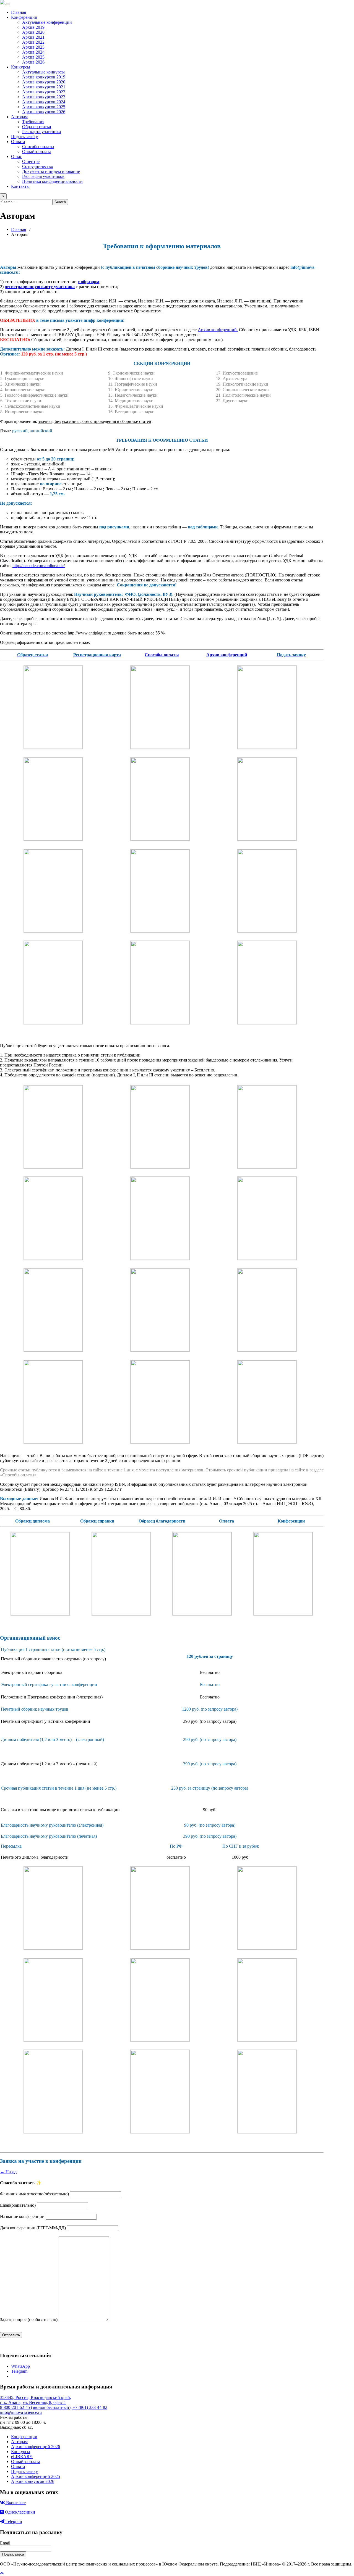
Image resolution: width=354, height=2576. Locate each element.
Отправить (11, 2335)
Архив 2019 (33, 27)
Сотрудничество (38, 166)
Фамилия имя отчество (34, 2194)
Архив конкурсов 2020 (44, 82)
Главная (19, 12)
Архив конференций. (218, 330)
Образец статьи (37, 127)
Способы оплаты (38, 147)
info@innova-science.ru (21, 2412)
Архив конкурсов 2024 (44, 102)
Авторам (19, 117)
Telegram (13, 2521)
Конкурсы (21, 67)
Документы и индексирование (51, 171)
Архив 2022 (33, 42)
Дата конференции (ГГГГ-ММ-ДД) (33, 2228)
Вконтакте (15, 2503)
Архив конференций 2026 (36, 2447)
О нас (16, 156)
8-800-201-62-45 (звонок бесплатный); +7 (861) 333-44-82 (54, 2407)
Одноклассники (19, 2512)
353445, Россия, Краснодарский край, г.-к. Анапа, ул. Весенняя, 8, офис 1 (36, 2400)
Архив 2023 (33, 47)
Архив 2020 (33, 32)
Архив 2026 (33, 62)
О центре (31, 161)
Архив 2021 (33, 37)
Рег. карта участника (41, 132)
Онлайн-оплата (37, 152)
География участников (43, 176)
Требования (33, 122)
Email (18, 2205)
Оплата (18, 142)
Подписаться (13, 2554)
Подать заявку (24, 137)
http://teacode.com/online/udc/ (39, 566)
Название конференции (22, 2217)
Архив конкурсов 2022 (44, 92)
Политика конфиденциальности (52, 181)
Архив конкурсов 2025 (44, 107)
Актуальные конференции (47, 22)
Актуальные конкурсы (43, 72)
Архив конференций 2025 (36, 2476)
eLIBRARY (22, 2457)
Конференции (24, 17)
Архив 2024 (33, 52)
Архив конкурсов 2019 (44, 77)
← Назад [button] (8, 2172)
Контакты (20, 186)
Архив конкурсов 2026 (44, 112)
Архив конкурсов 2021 (44, 87)
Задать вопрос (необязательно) (29, 2320)
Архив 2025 (33, 57)
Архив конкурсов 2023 (44, 97)
